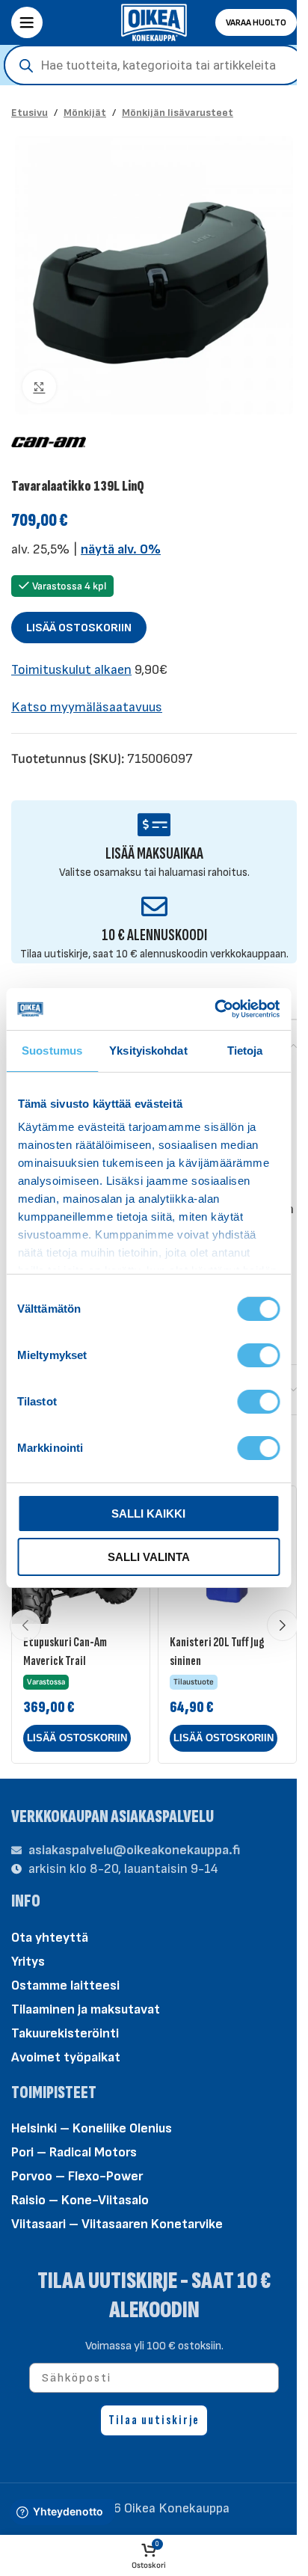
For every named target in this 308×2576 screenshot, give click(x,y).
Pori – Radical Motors (74, 2152)
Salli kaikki (148, 1514)
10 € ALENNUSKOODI (154, 935)
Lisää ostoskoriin (79, 628)
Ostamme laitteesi (65, 1985)
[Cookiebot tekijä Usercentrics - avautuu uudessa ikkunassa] (214, 1009)
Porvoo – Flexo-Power (77, 2176)
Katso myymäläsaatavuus (87, 707)
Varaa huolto (256, 23)
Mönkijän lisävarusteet (178, 113)
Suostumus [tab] (52, 1051)
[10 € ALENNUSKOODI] (154, 906)
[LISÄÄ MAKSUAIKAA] (154, 825)
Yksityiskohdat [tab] (148, 1051)
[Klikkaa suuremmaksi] (39, 387)
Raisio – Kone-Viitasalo (80, 2200)
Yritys (28, 1962)
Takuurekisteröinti (65, 2033)
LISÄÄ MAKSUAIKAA (154, 854)
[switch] (258, 1354)
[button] (77, 1738)
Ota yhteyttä (50, 1938)
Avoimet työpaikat (66, 2057)
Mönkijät (85, 113)
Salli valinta (149, 1557)
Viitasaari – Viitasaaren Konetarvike (117, 2224)
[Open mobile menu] (27, 22)
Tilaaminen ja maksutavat (86, 2009)
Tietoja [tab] (245, 1051)
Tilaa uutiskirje (154, 2420)
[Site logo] (154, 21)
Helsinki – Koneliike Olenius (92, 2128)
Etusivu (30, 113)
